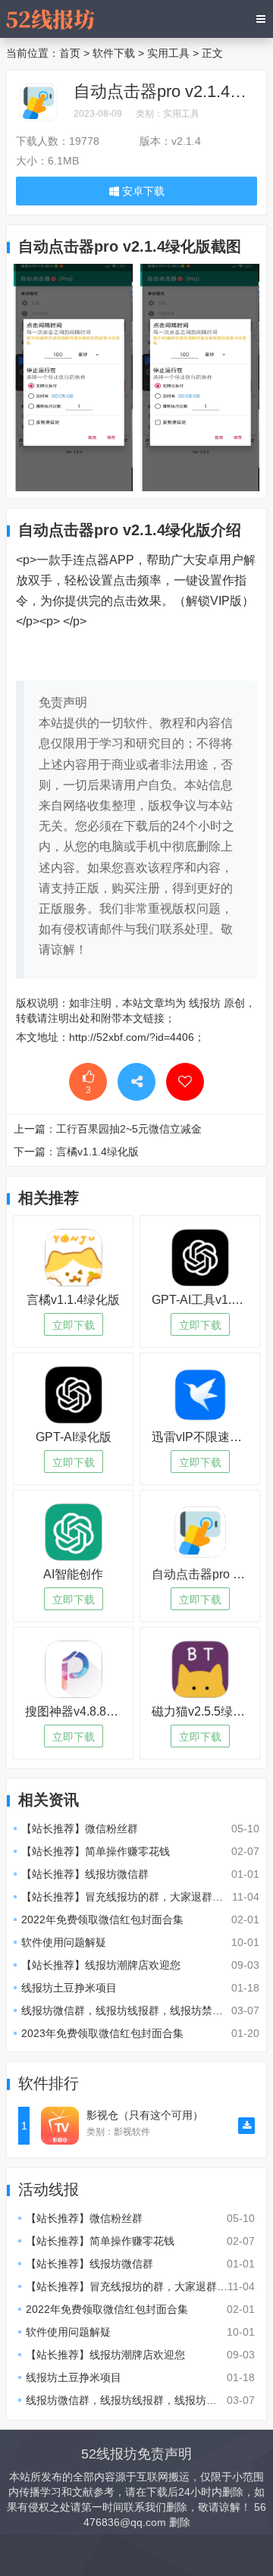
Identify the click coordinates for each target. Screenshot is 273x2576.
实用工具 (168, 53)
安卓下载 (142, 191)
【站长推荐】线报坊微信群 (85, 1874)
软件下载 (114, 53)
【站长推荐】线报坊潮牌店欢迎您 (101, 1965)
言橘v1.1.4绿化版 (97, 1152)
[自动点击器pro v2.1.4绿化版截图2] (73, 377)
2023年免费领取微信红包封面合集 (102, 2033)
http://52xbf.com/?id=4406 (132, 1037)
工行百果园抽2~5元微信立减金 (129, 1129)
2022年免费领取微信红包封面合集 (102, 1919)
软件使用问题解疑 (64, 1942)
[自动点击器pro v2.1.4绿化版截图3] (200, 377)
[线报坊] (50, 19)
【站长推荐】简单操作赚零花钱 (96, 1851)
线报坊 (205, 1003)
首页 (70, 53)
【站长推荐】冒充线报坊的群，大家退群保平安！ (138, 1897)
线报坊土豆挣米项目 (69, 1988)
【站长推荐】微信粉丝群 (80, 1829)
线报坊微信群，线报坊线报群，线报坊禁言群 (127, 2010)
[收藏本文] (185, 1082)
